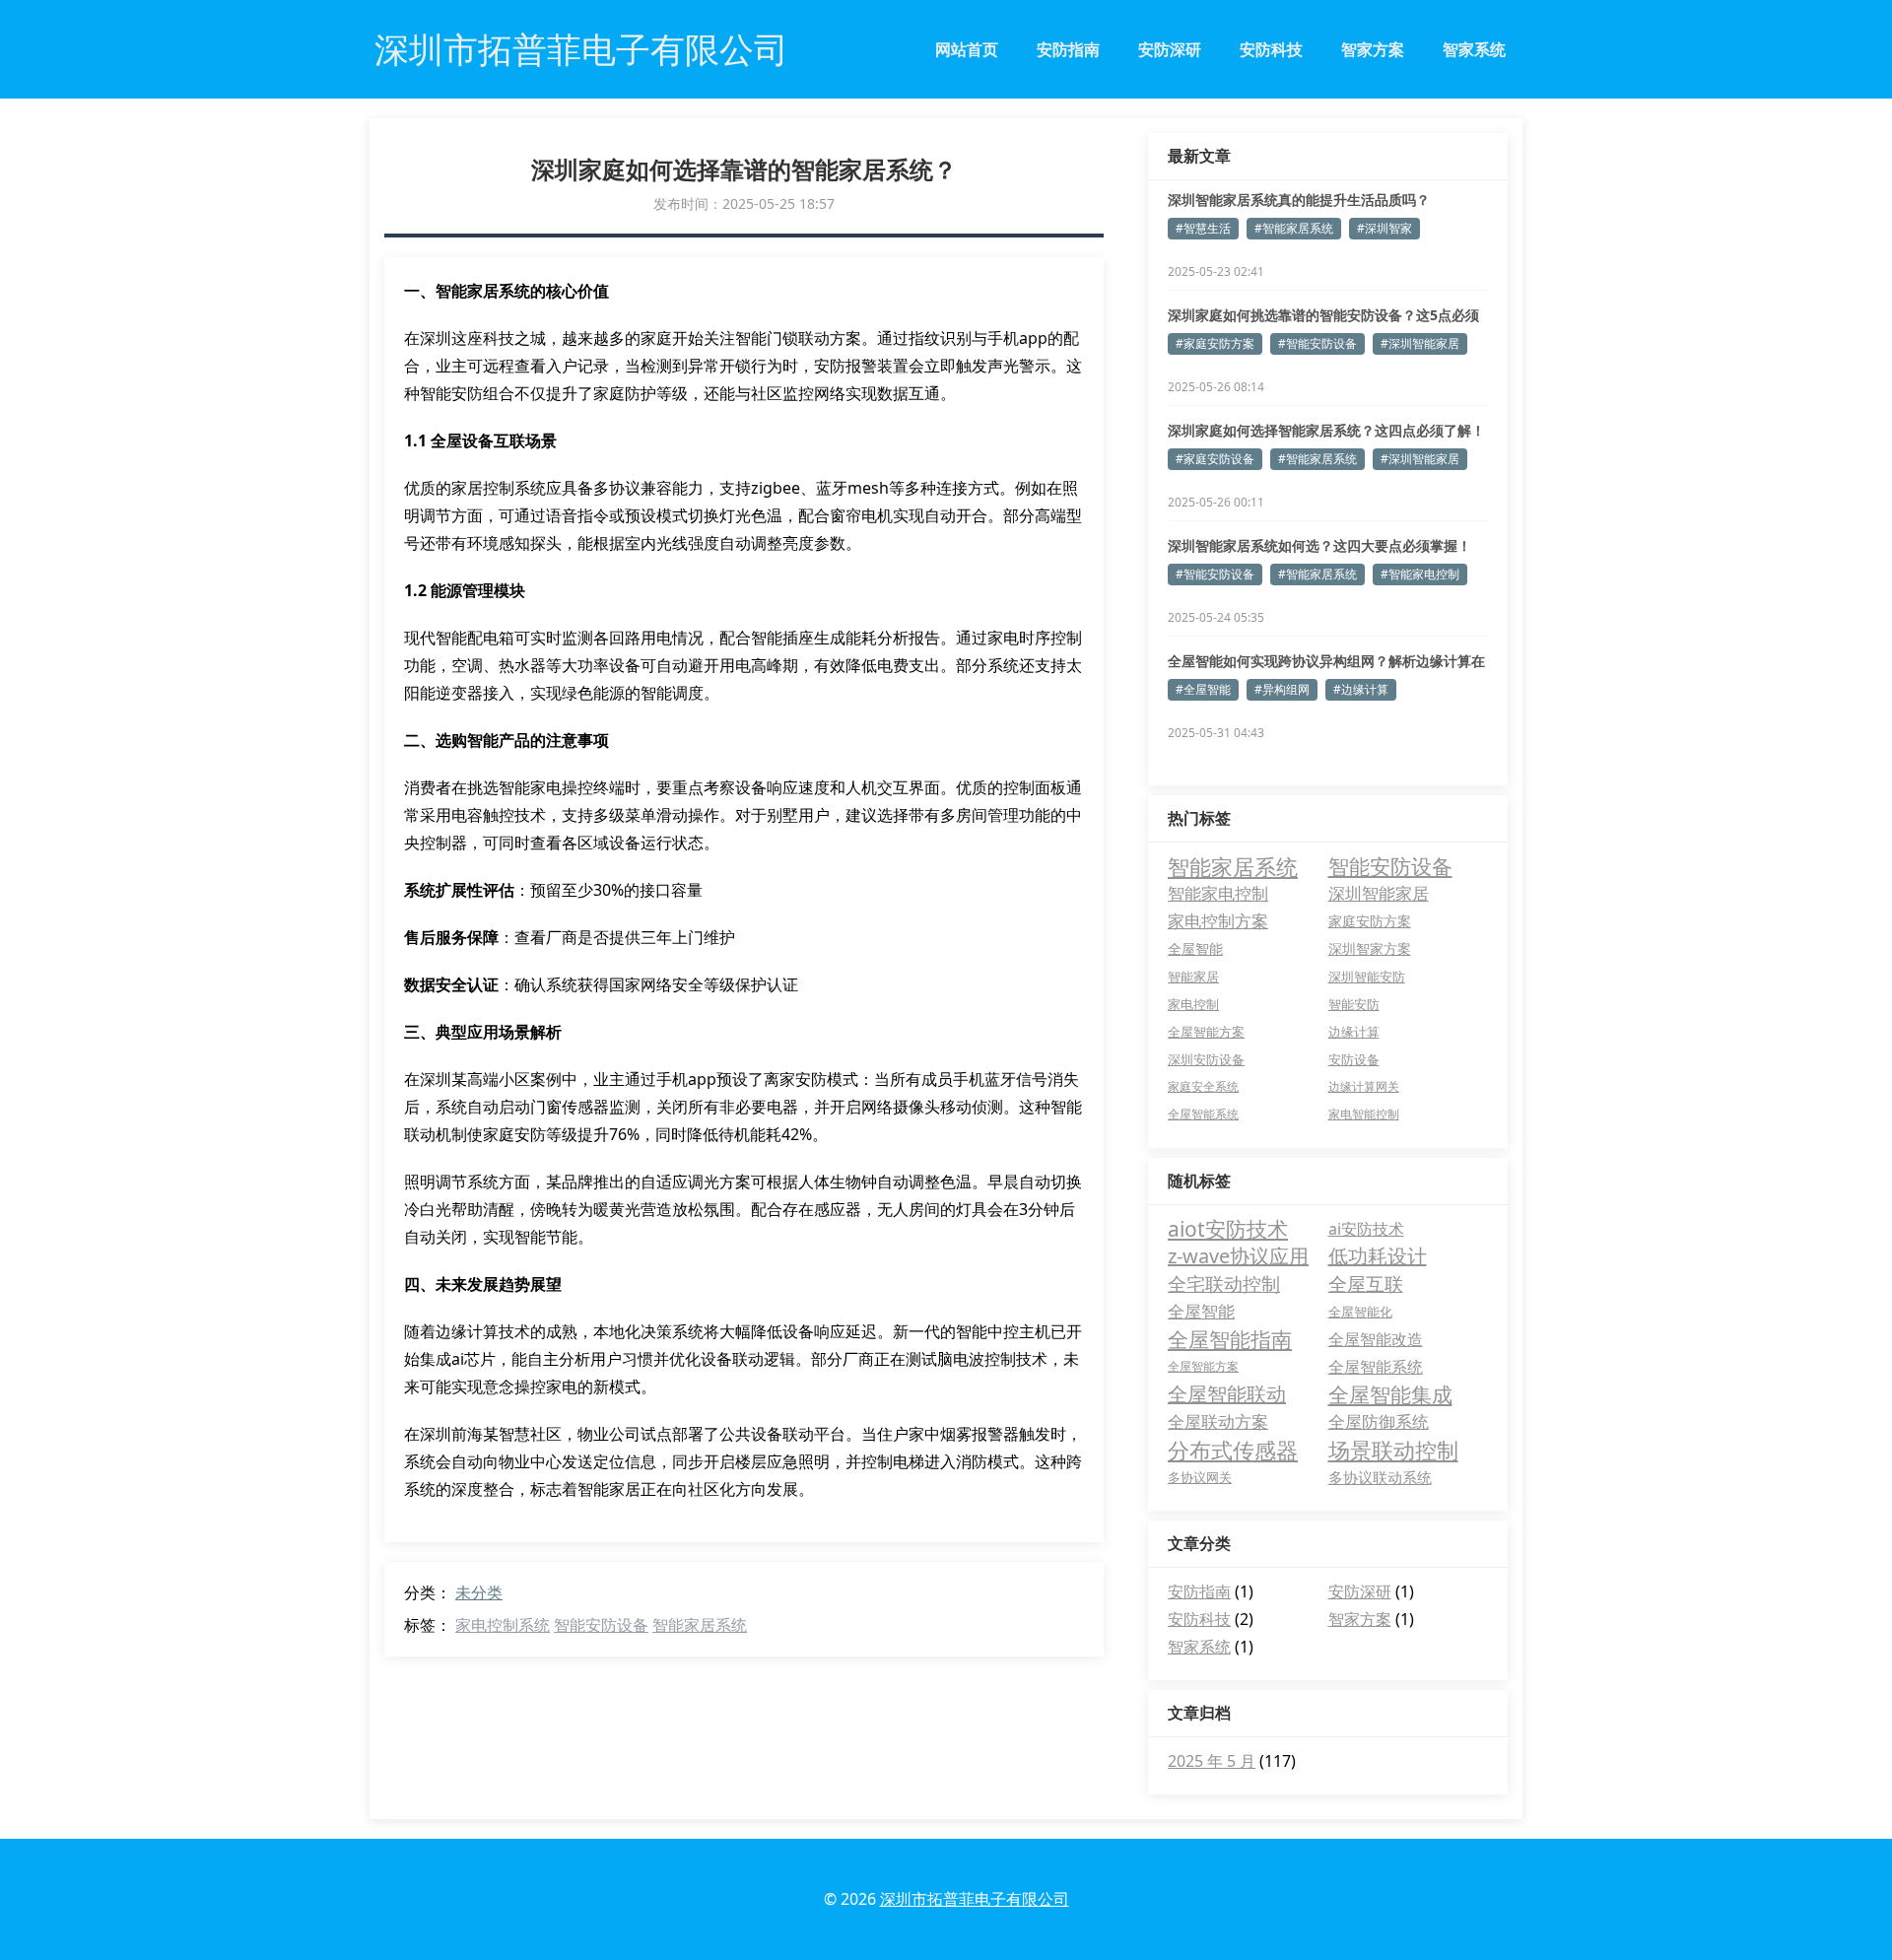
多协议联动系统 (1380, 1477)
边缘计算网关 (1364, 1086)
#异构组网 (1282, 689)
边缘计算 (1354, 1032)
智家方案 (1373, 49)
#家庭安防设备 (1215, 459)
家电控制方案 (1218, 921)
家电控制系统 (503, 1625)
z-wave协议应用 (1238, 1256)
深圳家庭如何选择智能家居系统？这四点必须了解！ (1326, 430)
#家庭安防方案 (1215, 343)
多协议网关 (1200, 1477)
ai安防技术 (1366, 1229)
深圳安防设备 (1206, 1059)
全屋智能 (1195, 948)
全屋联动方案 (1218, 1421)
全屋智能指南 (1230, 1339)
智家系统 (1474, 49)
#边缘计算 (1361, 689)
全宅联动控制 (1224, 1284)
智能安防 (1354, 1004)
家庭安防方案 (1370, 921)
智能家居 (1193, 977)
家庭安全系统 (1203, 1086)
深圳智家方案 (1370, 948)
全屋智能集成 (1390, 1394)
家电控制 (1193, 1004)
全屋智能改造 (1376, 1339)
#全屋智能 (1203, 689)
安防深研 (1170, 49)
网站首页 (967, 49)
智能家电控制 (1218, 893)
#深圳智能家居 (1420, 343)
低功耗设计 (1378, 1256)
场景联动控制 (1393, 1450)
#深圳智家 (1385, 228)
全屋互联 (1366, 1284)
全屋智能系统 (1203, 1114)
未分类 (479, 1592)
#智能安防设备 (1318, 343)
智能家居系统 (700, 1625)
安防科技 (1271, 49)
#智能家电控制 (1420, 574)
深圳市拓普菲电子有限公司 (975, 1899)
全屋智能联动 (1227, 1394)
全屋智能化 (1360, 1312)
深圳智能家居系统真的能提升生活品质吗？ (1299, 200)
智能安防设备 (601, 1625)
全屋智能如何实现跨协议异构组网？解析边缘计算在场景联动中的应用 (1326, 661)
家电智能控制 (1364, 1114)
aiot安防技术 (1228, 1229)
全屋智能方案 (1206, 1032)
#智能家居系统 (1294, 228)
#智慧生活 (1203, 228)
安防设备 (1354, 1059)
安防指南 (1068, 49)
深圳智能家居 (1379, 893)
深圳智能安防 (1367, 977)
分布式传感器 (1233, 1450)
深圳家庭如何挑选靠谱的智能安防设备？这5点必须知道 (1323, 315)
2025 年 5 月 (1212, 1761)
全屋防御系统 (1379, 1421)
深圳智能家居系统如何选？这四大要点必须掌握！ (1319, 545)
